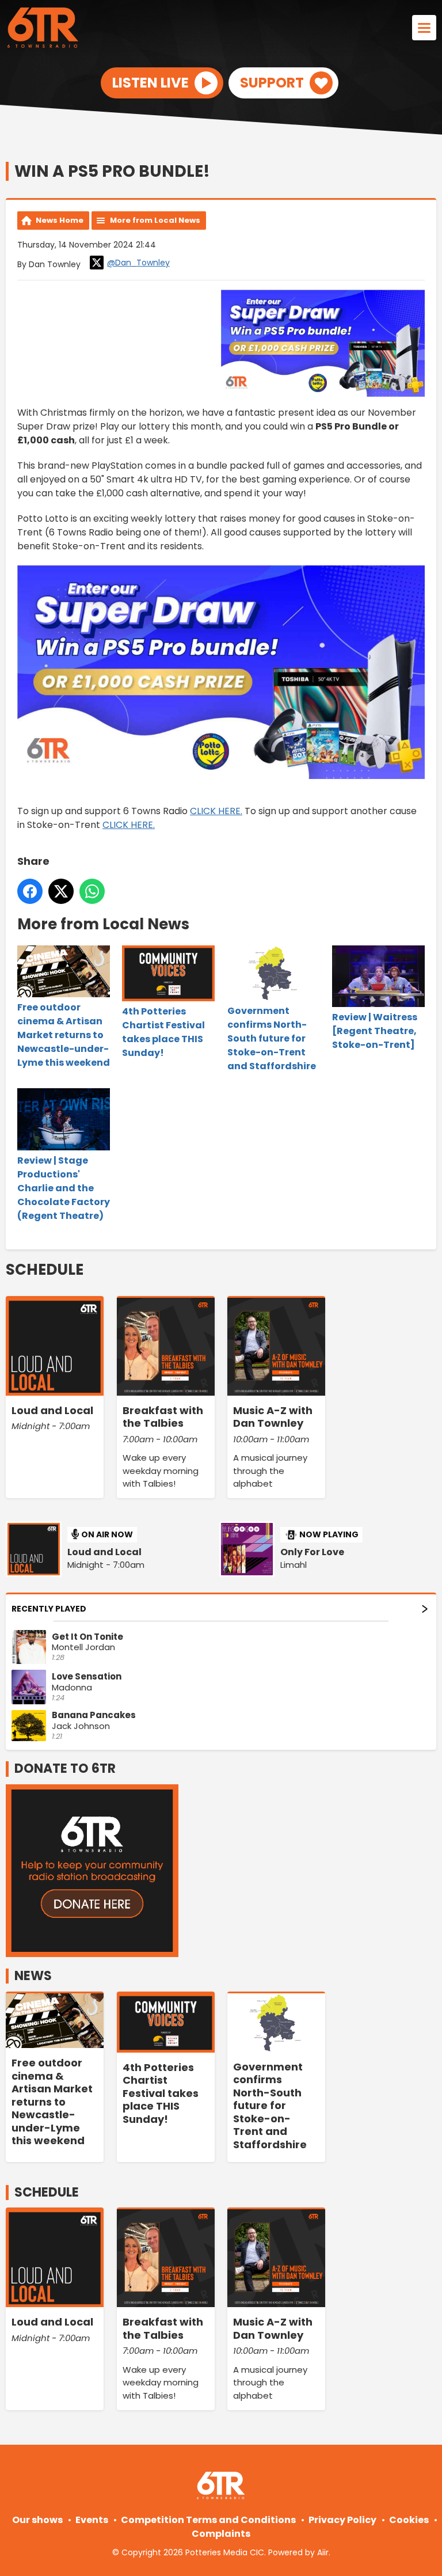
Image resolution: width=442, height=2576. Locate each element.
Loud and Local (104, 1552)
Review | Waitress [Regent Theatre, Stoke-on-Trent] (375, 1031)
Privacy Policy (342, 2520)
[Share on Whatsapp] (92, 891)
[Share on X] (61, 891)
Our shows (37, 2520)
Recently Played (49, 1609)
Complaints (221, 2534)
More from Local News (155, 220)
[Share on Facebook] (30, 891)
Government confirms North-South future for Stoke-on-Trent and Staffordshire (272, 1038)
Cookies (409, 2520)
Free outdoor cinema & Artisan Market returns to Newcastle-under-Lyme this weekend (64, 1035)
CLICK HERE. (216, 811)
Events (92, 2520)
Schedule (45, 1270)
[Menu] (424, 28)
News (33, 1976)
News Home (60, 220)
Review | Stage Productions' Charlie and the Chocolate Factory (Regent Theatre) (64, 1188)
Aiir (323, 2552)
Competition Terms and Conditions (208, 2520)
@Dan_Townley (138, 263)
